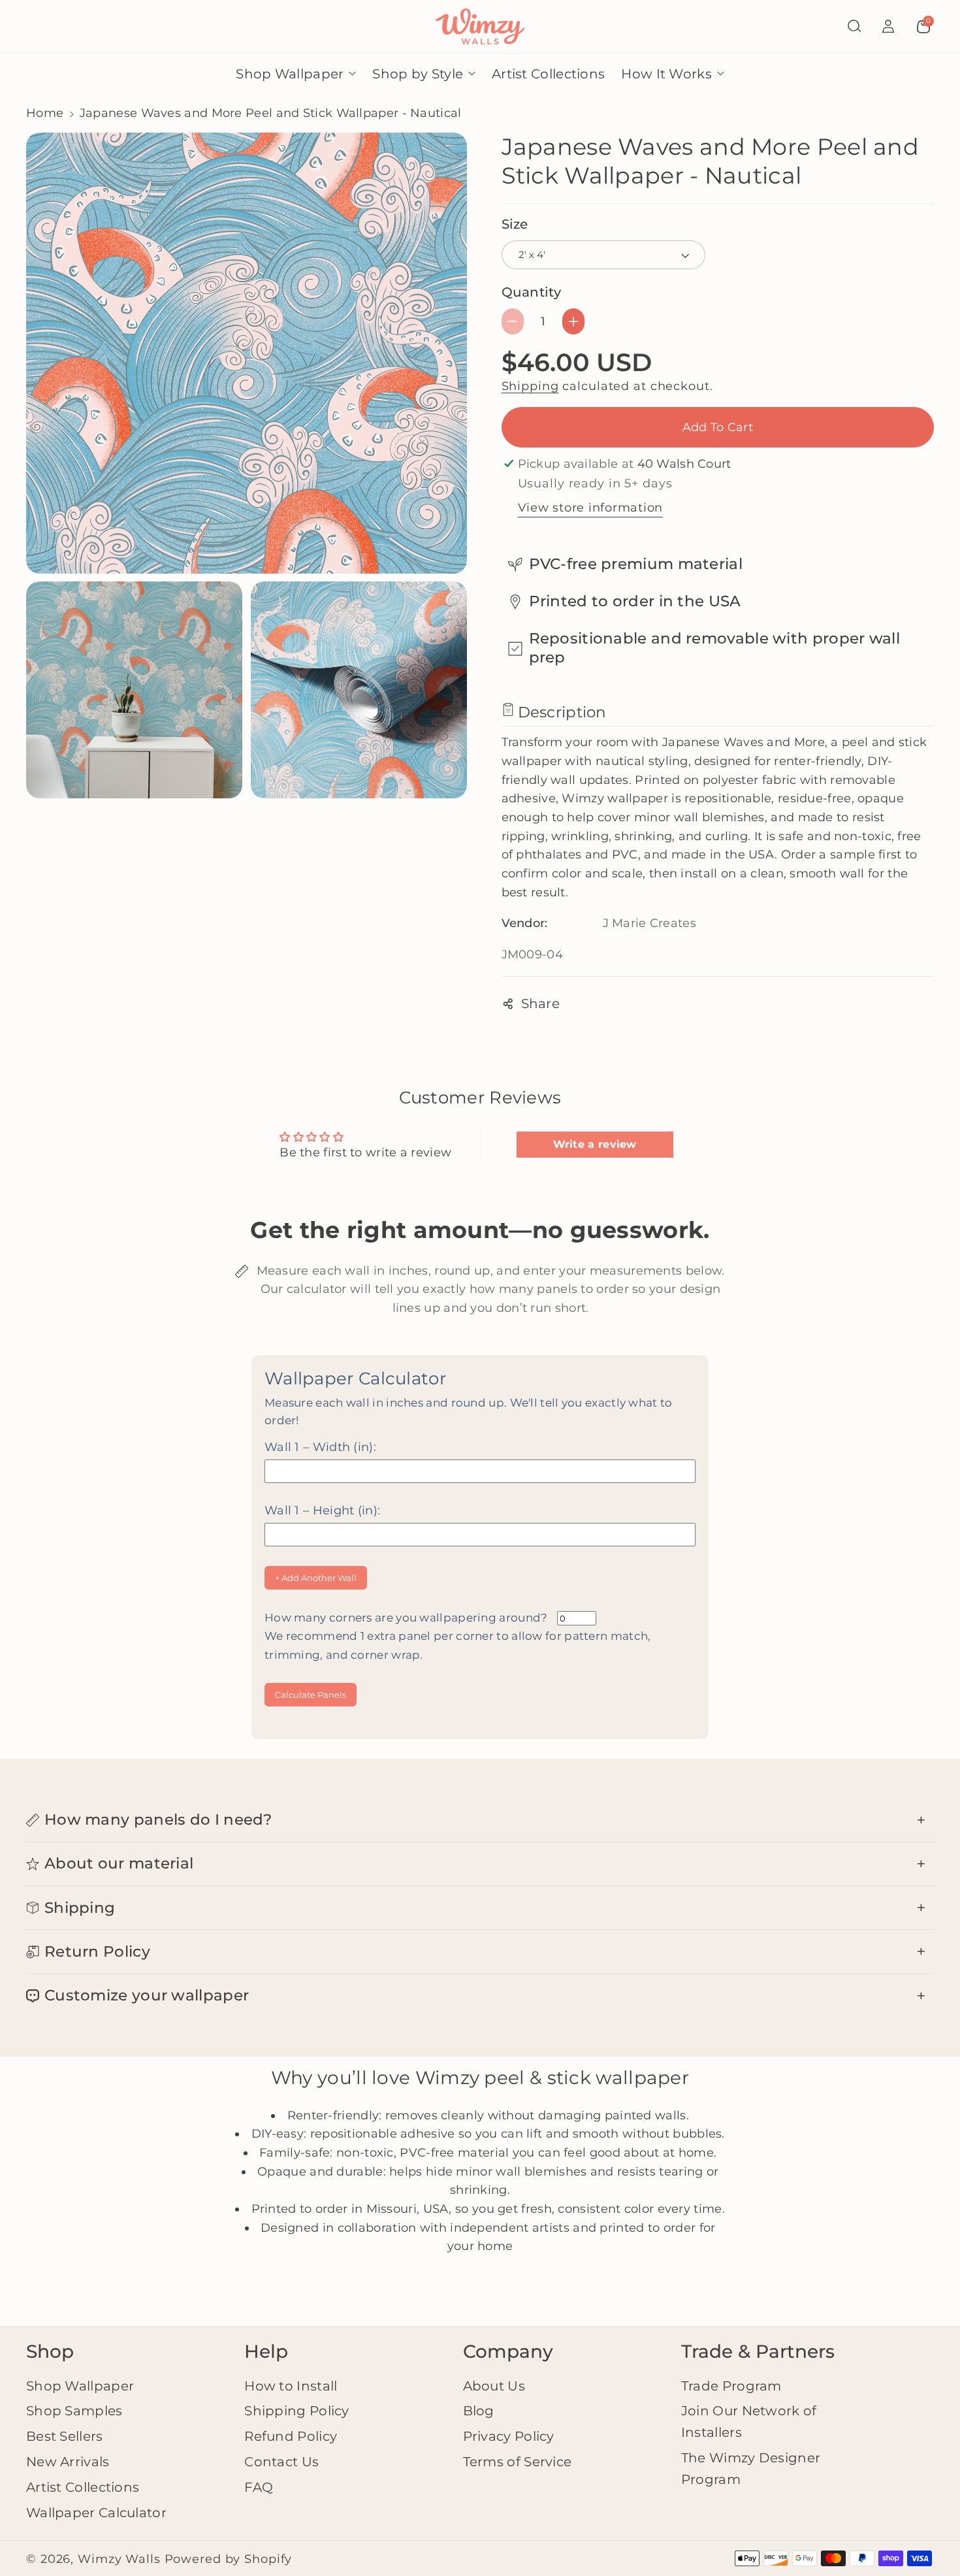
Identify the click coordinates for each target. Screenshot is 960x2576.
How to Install (291, 2386)
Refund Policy (291, 2436)
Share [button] (541, 1003)
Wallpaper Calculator (96, 2513)
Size (515, 224)
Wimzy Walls (121, 2559)
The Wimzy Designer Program (751, 2469)
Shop (50, 2351)
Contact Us (281, 2462)
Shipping (530, 386)
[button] (854, 26)
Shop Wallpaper (80, 2386)
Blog (479, 2411)
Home (45, 113)
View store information (591, 507)
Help (266, 2351)
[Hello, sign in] (888, 26)
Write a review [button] (595, 1144)
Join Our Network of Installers (749, 2421)
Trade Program (731, 2386)
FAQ (259, 2487)
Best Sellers (65, 2436)
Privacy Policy (509, 2436)
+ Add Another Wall (316, 1578)
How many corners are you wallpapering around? (458, 1636)
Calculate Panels (311, 1695)
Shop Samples (74, 2411)
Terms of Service (518, 2462)
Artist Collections (83, 2487)
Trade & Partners (758, 2351)
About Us (494, 2386)
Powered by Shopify (229, 2559)
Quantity (531, 292)
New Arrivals (68, 2462)
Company (508, 2351)
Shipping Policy (297, 2411)
